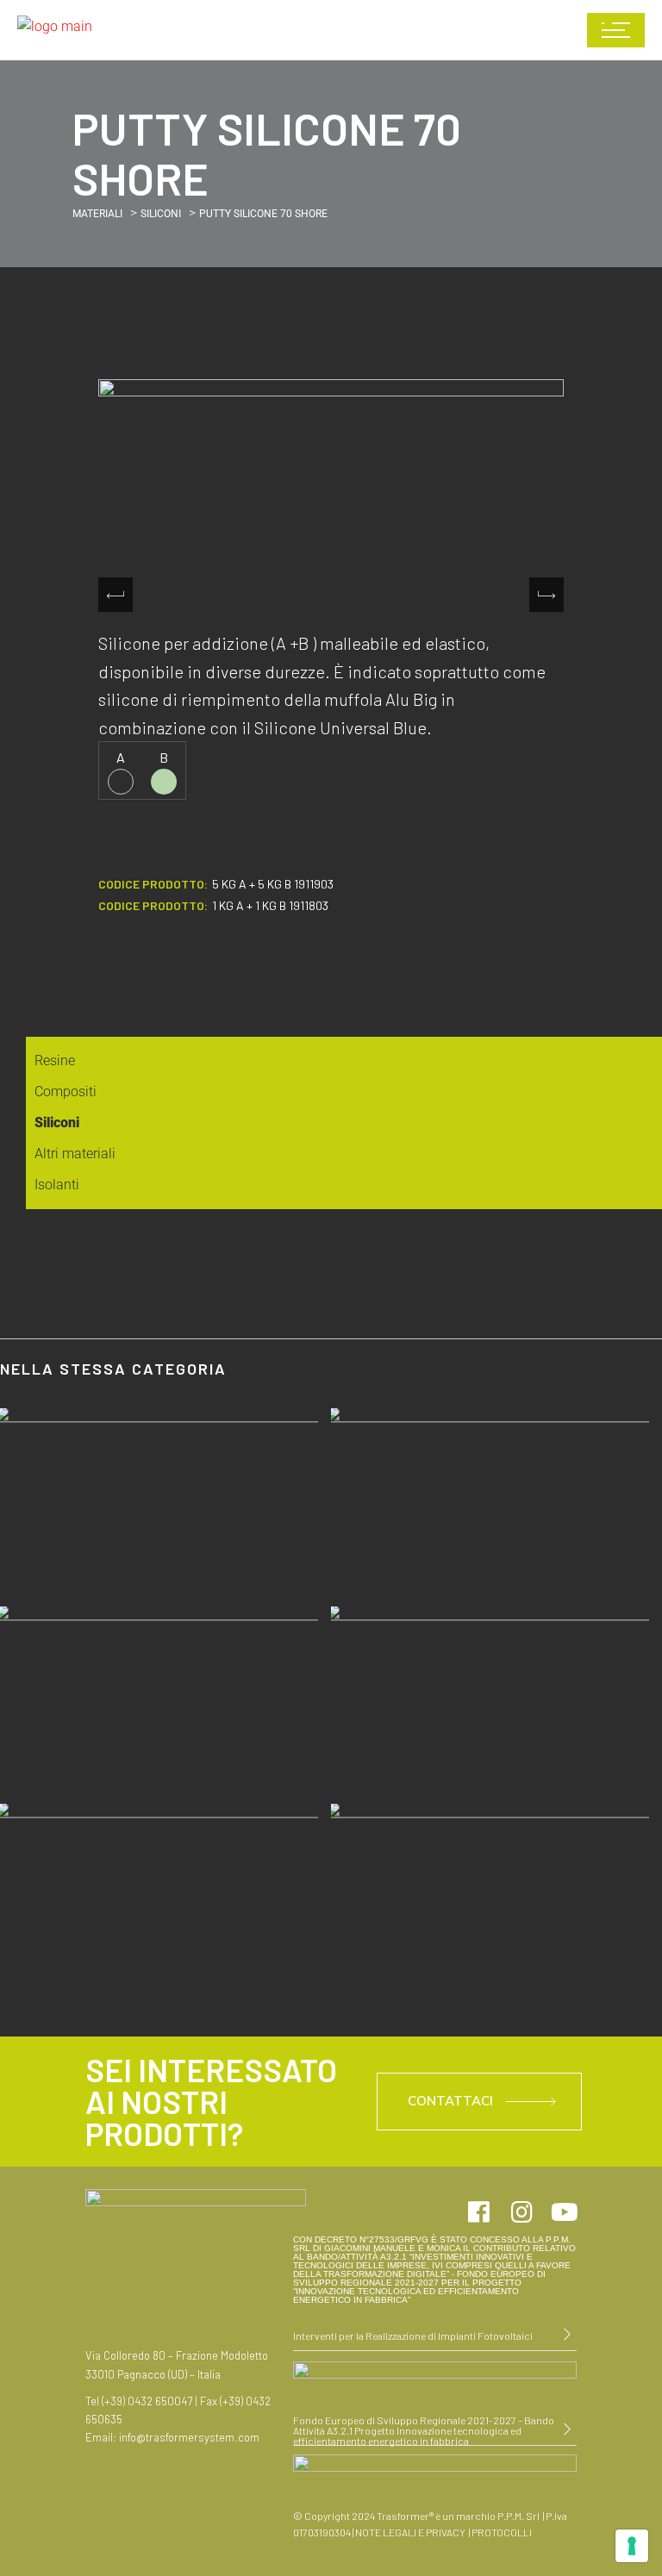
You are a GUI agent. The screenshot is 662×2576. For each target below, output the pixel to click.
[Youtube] (565, 2212)
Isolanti (57, 1185)
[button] (546, 595)
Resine (55, 1060)
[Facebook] (478, 2212)
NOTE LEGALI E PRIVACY (410, 2532)
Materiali (97, 214)
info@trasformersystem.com (189, 2437)
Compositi (66, 1092)
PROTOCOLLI (501, 2532)
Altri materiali (75, 1154)
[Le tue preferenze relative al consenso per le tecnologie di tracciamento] (632, 2546)
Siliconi (161, 214)
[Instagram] (521, 2212)
